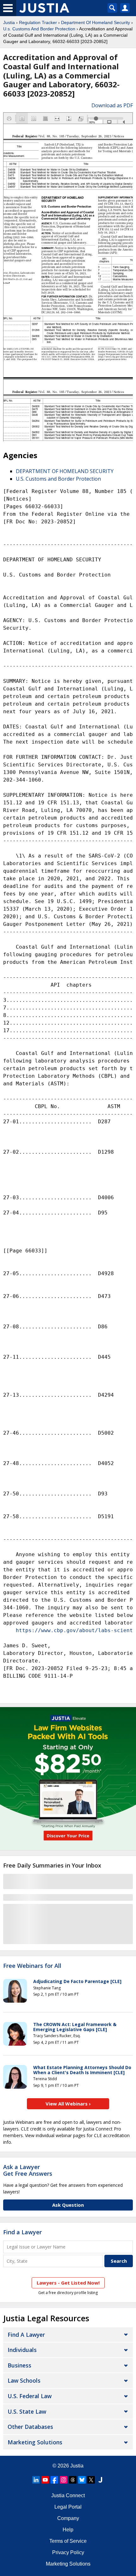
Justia (9, 22)
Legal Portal (68, 2507)
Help (68, 2530)
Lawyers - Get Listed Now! (68, 2283)
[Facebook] (54, 2480)
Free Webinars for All (32, 1966)
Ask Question (68, 2205)
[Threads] (73, 2480)
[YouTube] (45, 2480)
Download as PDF (112, 105)
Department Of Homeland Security (96, 22)
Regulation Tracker (38, 22)
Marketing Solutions (35, 2442)
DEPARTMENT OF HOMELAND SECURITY (65, 471)
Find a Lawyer (22, 2232)
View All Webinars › (68, 2104)
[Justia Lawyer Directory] (100, 2480)
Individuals (22, 2350)
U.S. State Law (27, 2411)
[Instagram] (64, 2480)
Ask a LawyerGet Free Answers (28, 2170)
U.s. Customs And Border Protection (39, 29)
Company (68, 2518)
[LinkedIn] (36, 2480)
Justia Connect (68, 2495)
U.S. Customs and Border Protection (58, 479)
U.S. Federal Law (30, 2396)
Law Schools (24, 2380)
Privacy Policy (68, 2552)
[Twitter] (91, 2480)
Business (19, 2365)
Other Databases (30, 2427)
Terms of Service (68, 2541)
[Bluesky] (82, 2480)
